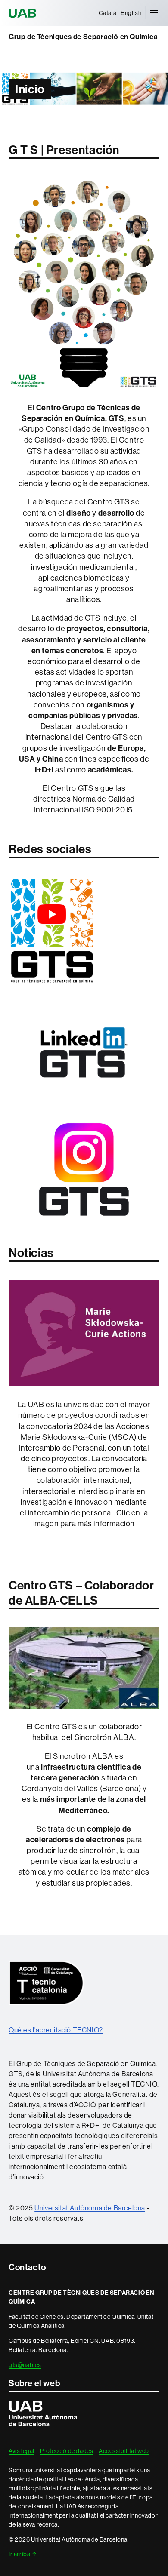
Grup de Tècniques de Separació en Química (83, 37)
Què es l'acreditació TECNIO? (56, 2030)
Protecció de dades (67, 2451)
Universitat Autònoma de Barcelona (24, 13)
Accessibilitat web (124, 2451)
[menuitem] (108, 13)
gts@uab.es (25, 2365)
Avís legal (22, 2451)
